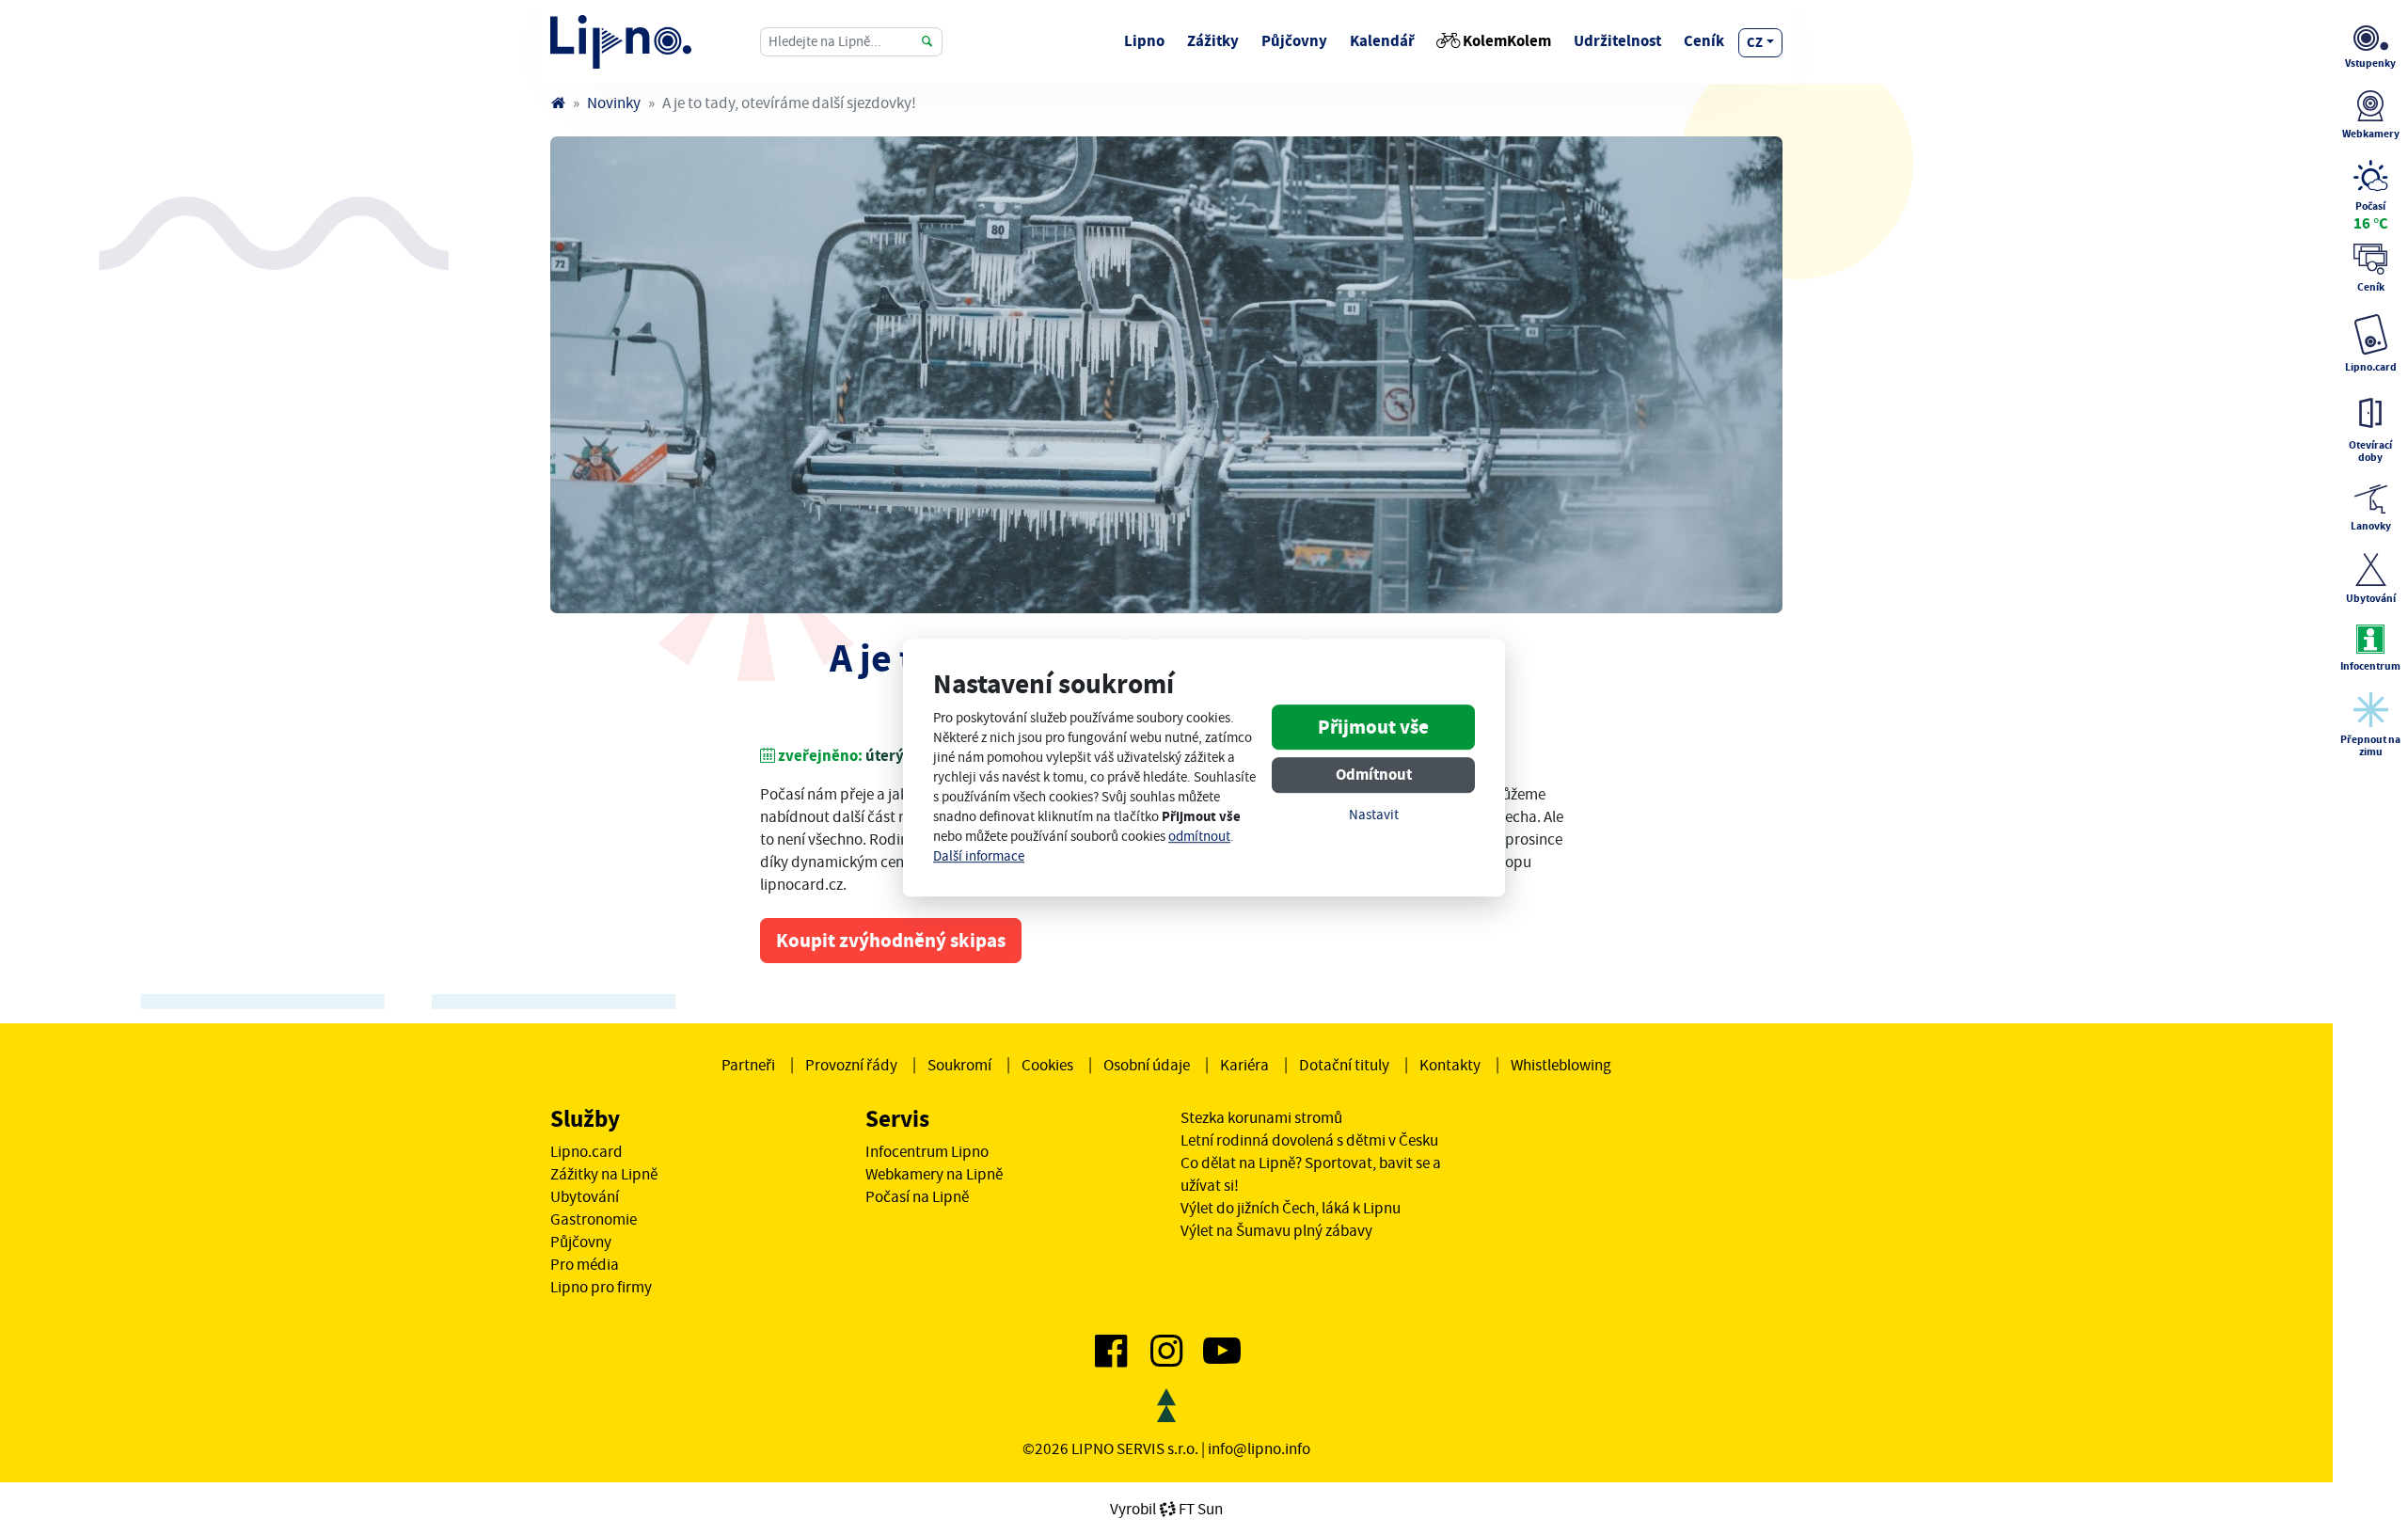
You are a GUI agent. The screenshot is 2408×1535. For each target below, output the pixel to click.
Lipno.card (586, 1151)
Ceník (1704, 41)
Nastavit (1374, 816)
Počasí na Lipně (917, 1196)
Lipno (1144, 41)
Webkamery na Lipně (934, 1174)
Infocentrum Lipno (927, 1151)
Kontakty (1450, 1065)
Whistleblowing (1561, 1065)
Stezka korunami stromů (1261, 1117)
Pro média (585, 1264)
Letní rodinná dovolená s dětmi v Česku (1309, 1140)
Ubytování (585, 1196)
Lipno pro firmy (601, 1287)
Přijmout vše (1373, 728)
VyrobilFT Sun (1166, 1509)
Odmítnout (1374, 775)
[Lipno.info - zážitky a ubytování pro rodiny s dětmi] (558, 103)
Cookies (1047, 1065)
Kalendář (1382, 41)
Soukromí (959, 1065)
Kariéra (1244, 1065)
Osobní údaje (1147, 1065)
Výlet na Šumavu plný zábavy (1276, 1230)
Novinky (614, 103)
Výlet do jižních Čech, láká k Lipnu (1291, 1208)
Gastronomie (594, 1219)
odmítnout (1199, 837)
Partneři (748, 1065)
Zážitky (1213, 41)
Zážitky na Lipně (604, 1174)
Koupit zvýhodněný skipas (891, 941)
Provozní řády (851, 1065)
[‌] (1111, 1358)
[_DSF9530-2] (1166, 375)
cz (1755, 42)
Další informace (979, 856)
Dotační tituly (1344, 1065)
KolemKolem (1507, 41)
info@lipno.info (1259, 1448)
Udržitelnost (1617, 41)
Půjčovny (1294, 41)
